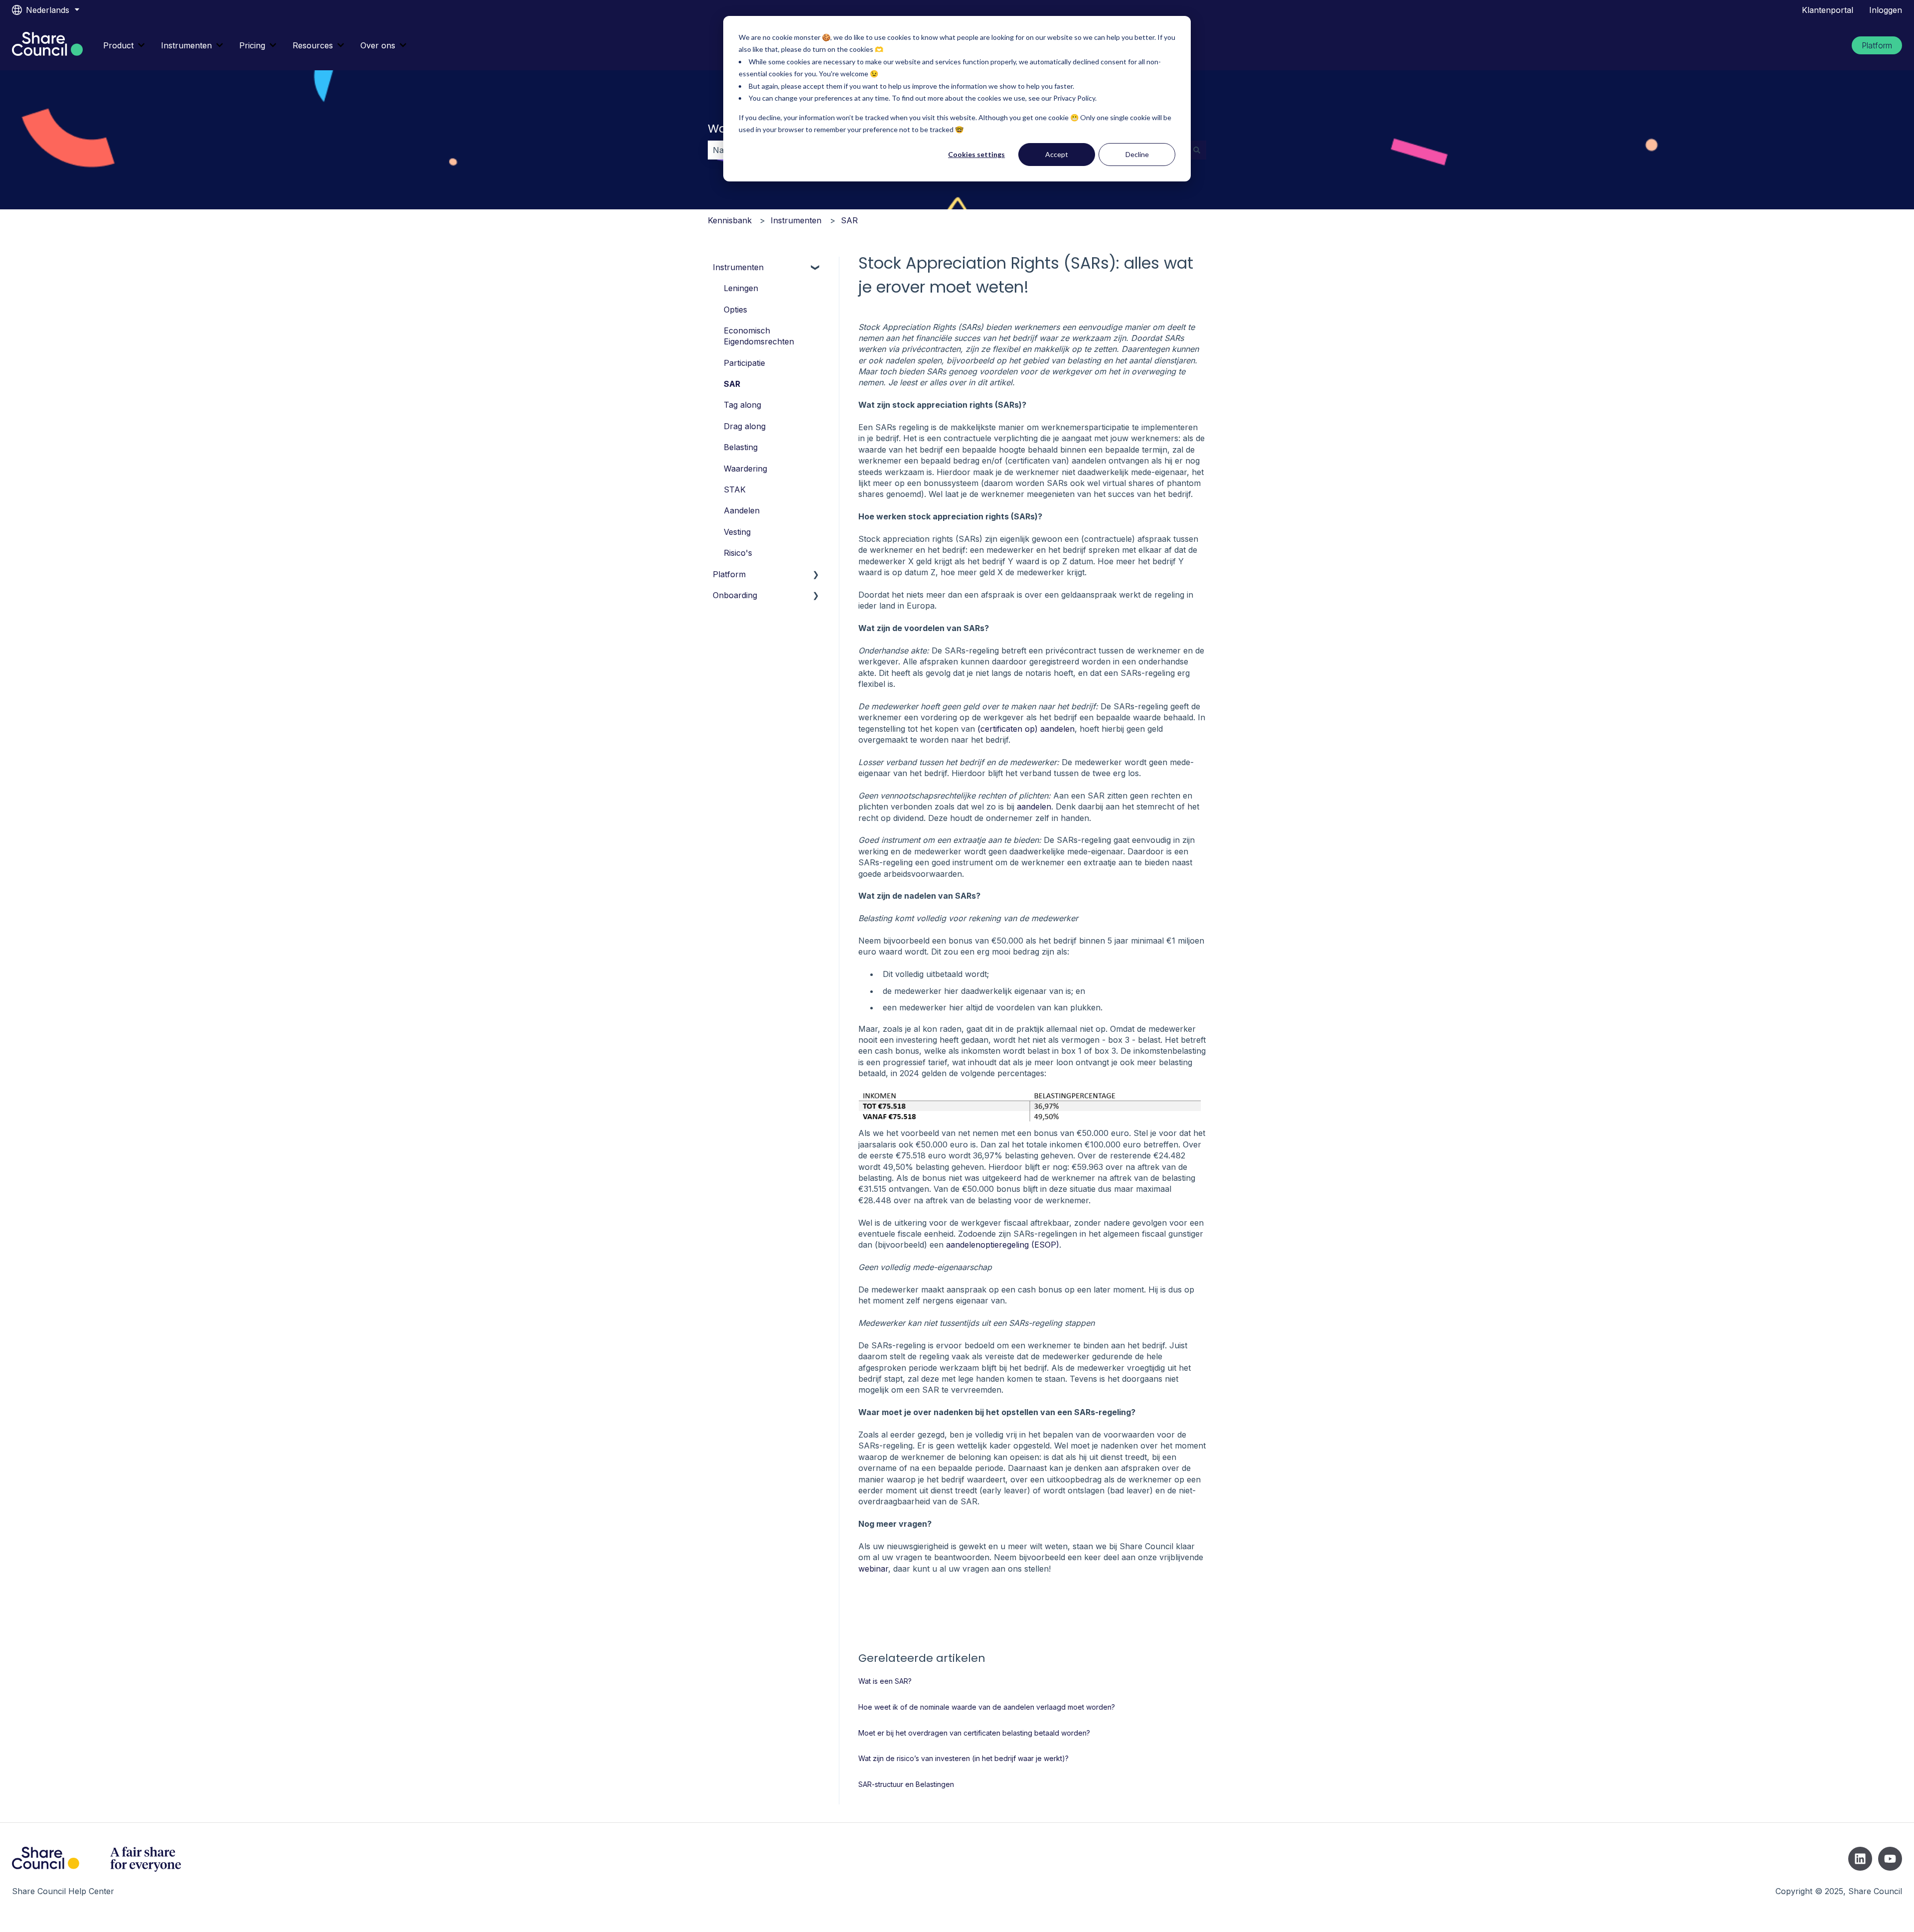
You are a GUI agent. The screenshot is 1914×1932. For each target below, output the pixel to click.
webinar (873, 1569)
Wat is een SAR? (885, 1681)
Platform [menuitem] (729, 574)
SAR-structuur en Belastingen (906, 1784)
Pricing (252, 45)
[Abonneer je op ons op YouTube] (1890, 1859)
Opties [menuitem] (735, 310)
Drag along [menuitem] (745, 426)
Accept (1057, 154)
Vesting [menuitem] (737, 532)
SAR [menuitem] (732, 384)
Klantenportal (1828, 10)
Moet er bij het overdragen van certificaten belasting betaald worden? (974, 1733)
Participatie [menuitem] (744, 363)
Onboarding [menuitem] (735, 595)
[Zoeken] (1197, 150)
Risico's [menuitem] (738, 553)
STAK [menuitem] (735, 489)
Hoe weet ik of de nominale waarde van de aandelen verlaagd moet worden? (987, 1707)
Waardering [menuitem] (745, 469)
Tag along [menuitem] (742, 405)
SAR (849, 220)
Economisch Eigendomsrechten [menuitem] (759, 336)
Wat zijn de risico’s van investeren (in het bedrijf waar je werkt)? (963, 1758)
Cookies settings (976, 154)
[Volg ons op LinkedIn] (1860, 1859)
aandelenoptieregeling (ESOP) (1003, 1245)
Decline (1137, 154)
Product (118, 45)
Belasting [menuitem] (741, 447)
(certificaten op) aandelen (1026, 729)
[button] (816, 268)
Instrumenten (186, 45)
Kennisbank (730, 220)
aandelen (1034, 806)
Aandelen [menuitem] (742, 510)
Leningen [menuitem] (741, 288)
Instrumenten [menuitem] (738, 267)
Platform (1877, 45)
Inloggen (1886, 10)
